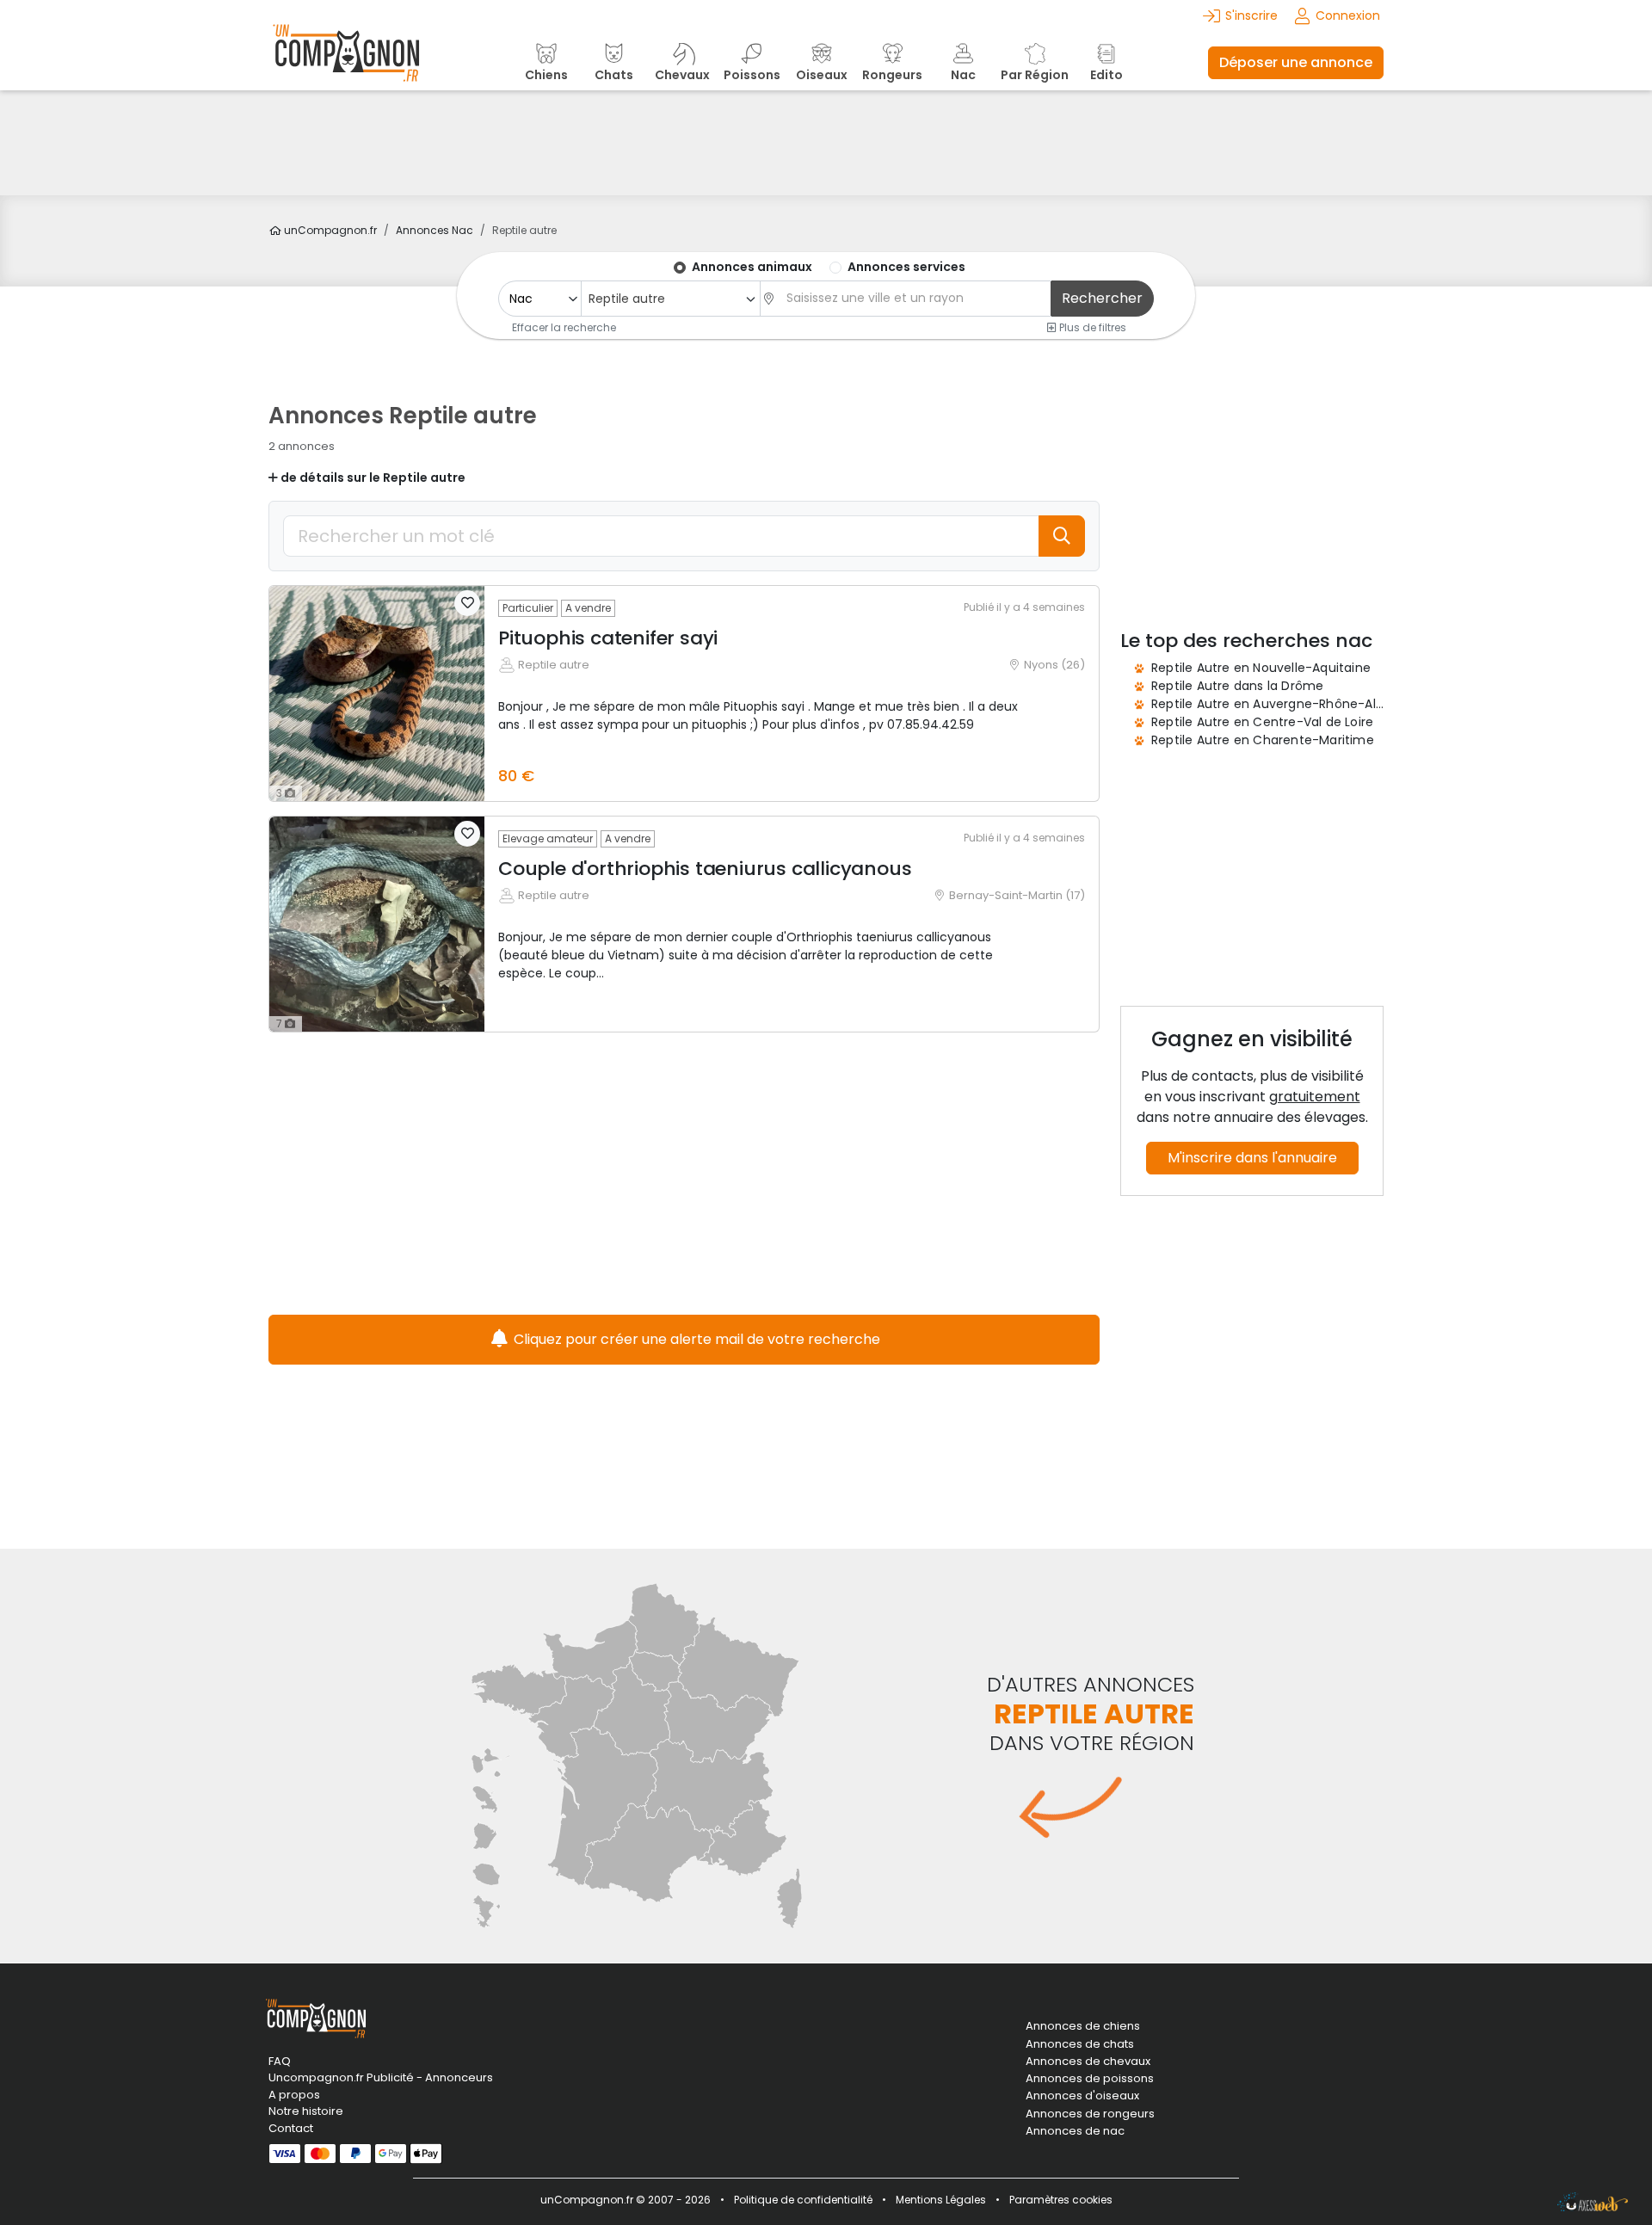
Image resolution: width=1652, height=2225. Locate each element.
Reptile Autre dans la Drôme (1237, 686)
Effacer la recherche (564, 327)
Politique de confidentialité (803, 2200)
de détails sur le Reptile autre (372, 478)
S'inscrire (1251, 15)
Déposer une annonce (1296, 62)
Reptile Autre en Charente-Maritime (1263, 740)
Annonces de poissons (1090, 2079)
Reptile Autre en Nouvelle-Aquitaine (1261, 668)
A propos (294, 2095)
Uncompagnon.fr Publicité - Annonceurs (381, 2077)
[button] (467, 603)
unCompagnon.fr (329, 230)
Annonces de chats (1080, 2044)
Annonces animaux (752, 267)
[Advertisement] (826, 143)
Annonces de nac (1075, 2131)
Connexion (1348, 15)
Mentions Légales (941, 2200)
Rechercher (1102, 298)
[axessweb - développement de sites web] (1593, 2202)
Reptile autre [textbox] (627, 299)
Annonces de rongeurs (1090, 2114)
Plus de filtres (1091, 327)
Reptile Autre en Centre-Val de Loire (1262, 722)
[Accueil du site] (346, 62)
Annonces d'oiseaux (1082, 2096)
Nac (435, 230)
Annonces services (906, 267)
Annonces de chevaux (1088, 2062)
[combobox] (670, 299)
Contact (291, 2128)
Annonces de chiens (1083, 2026)
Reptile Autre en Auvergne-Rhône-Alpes (1274, 704)
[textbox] (914, 298)
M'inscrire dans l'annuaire (1252, 1158)
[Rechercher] (1062, 536)
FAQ (280, 2061)
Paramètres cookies (1061, 2200)
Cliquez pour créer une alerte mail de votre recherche (695, 1339)
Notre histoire (306, 2111)
